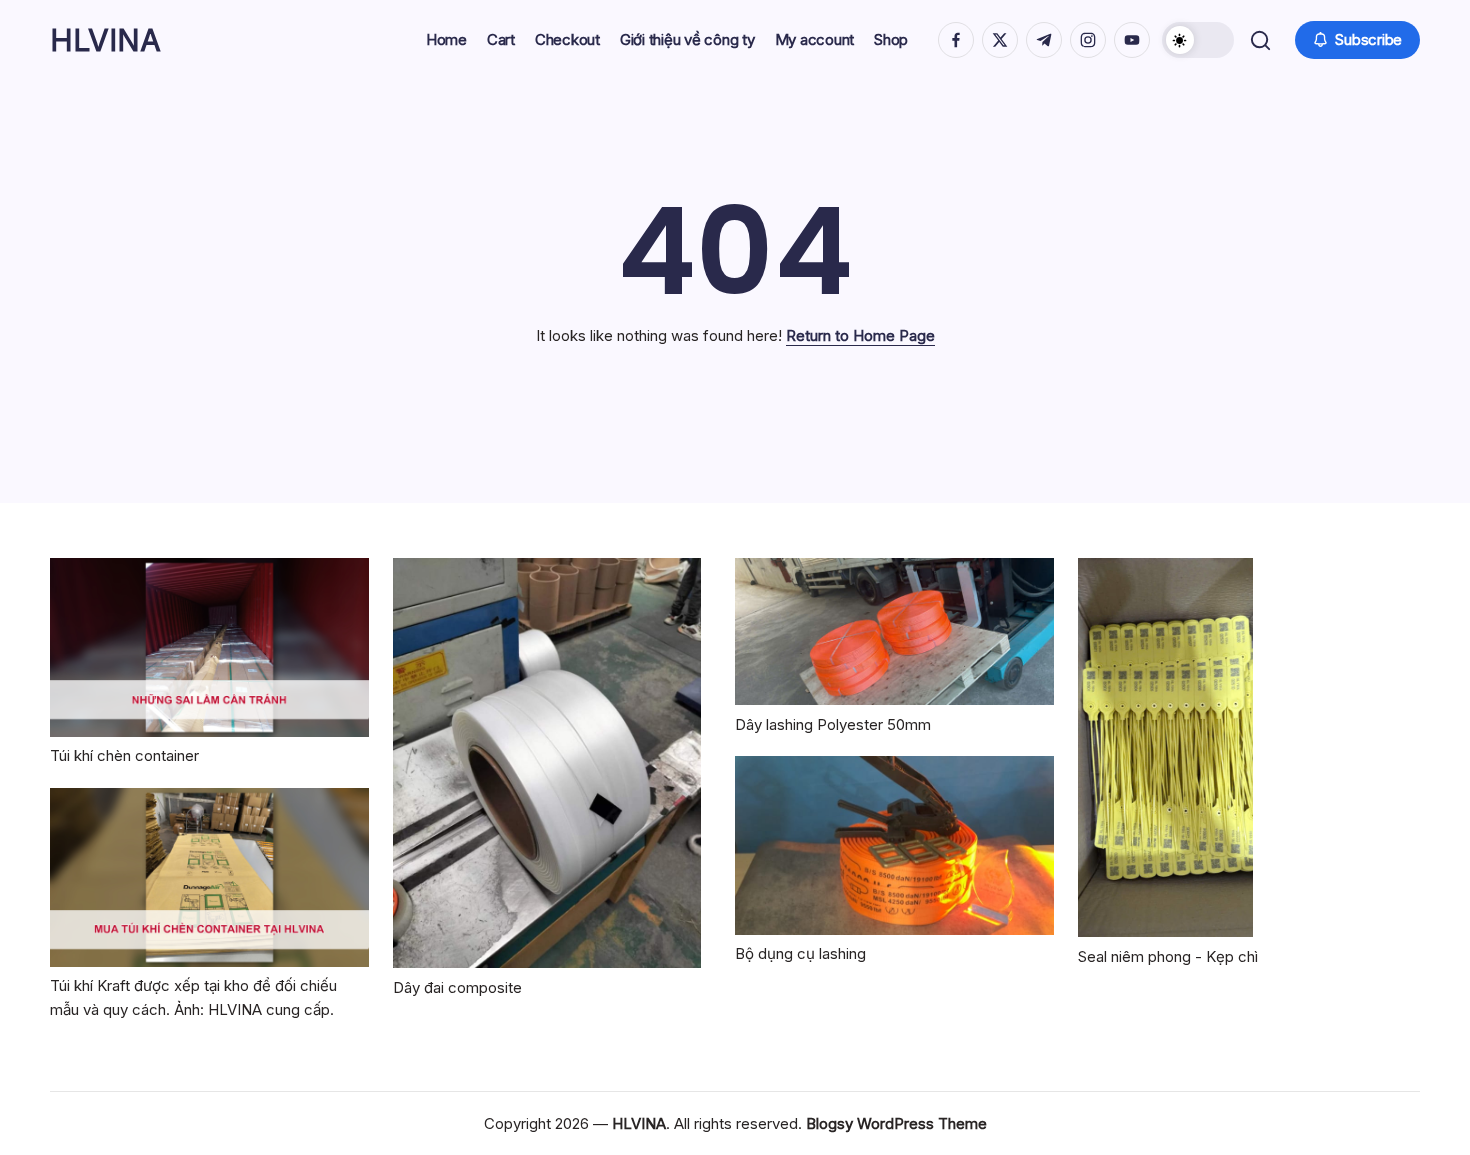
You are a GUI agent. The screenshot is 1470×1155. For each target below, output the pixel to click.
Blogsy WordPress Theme (896, 1123)
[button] (1198, 40)
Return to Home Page (860, 335)
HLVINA (105, 40)
